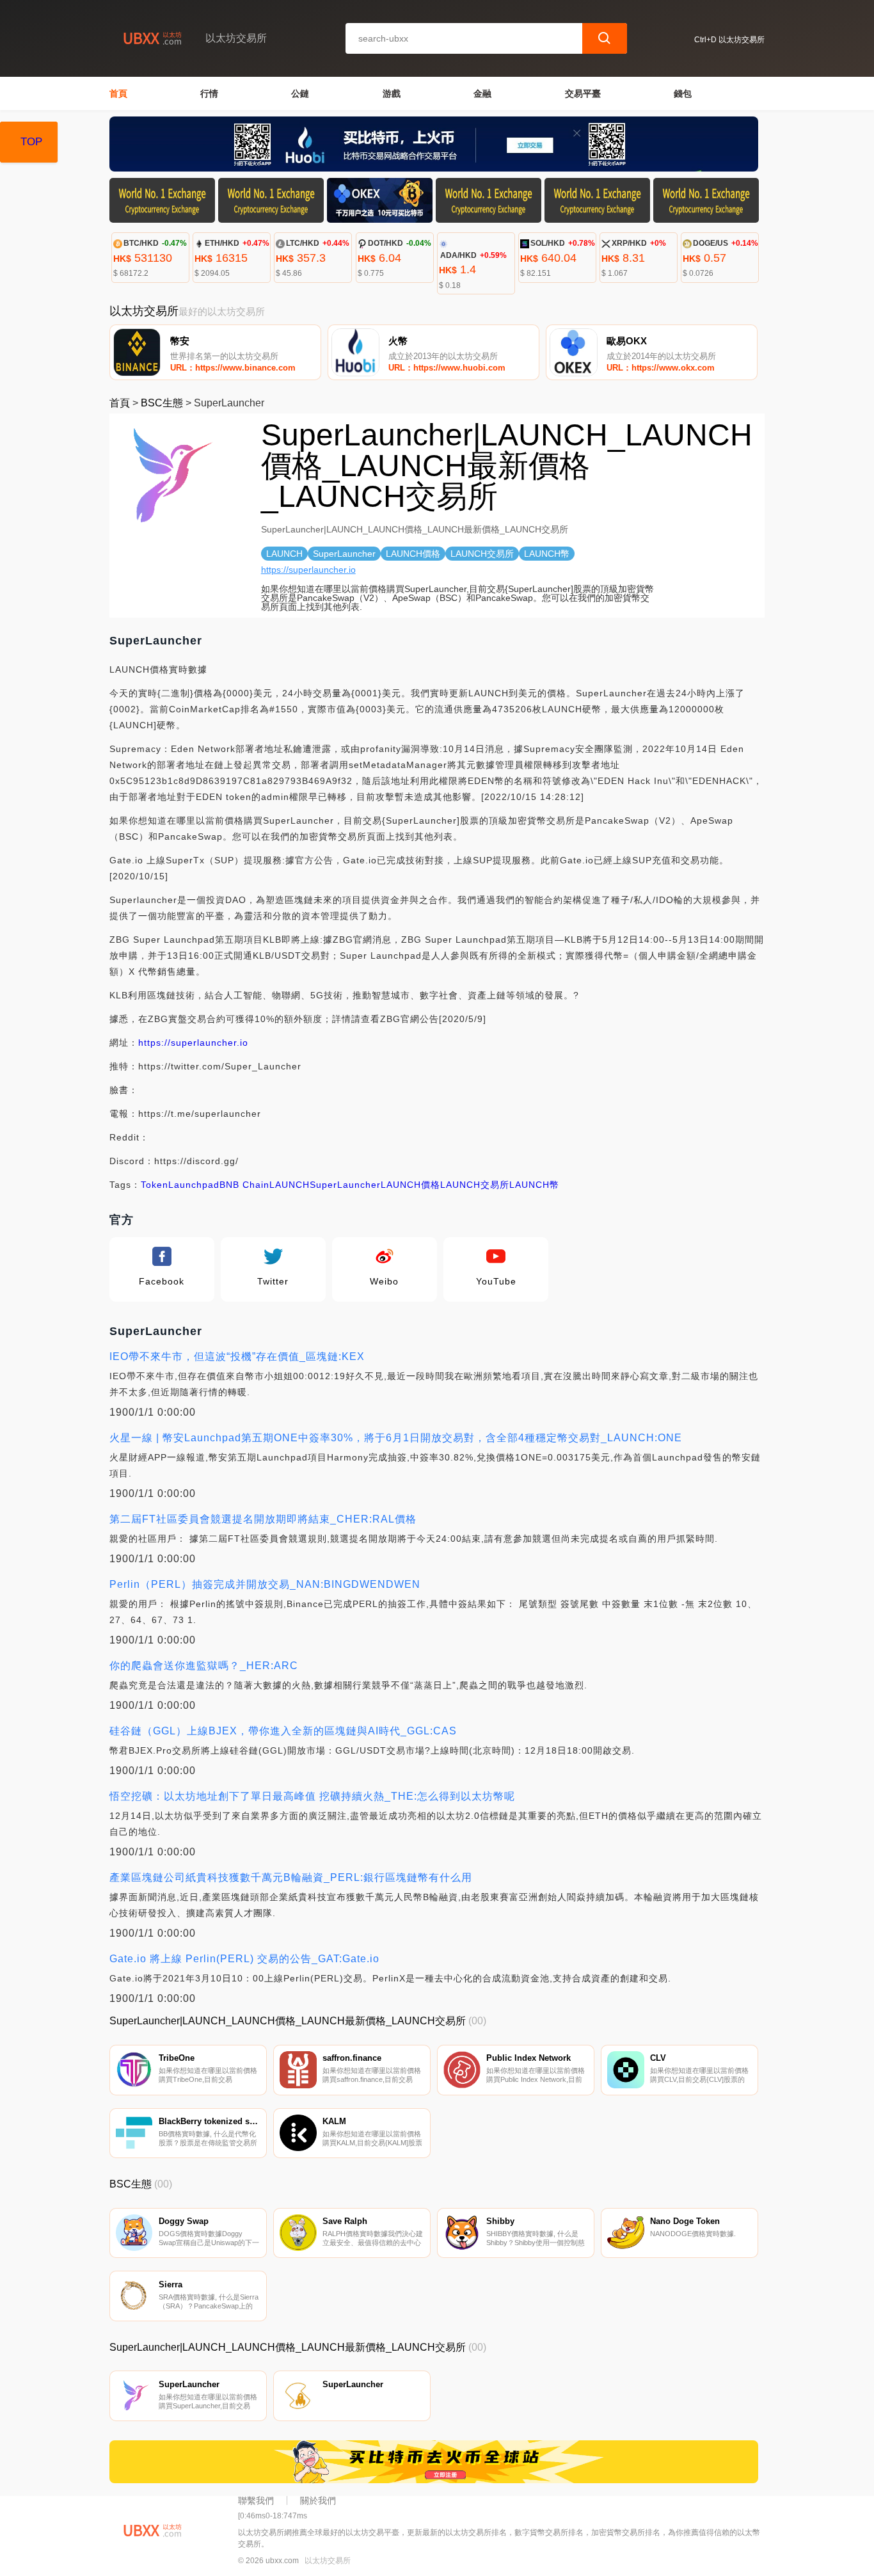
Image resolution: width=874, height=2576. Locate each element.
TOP (31, 142)
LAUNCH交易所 (475, 1185)
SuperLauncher (345, 1185)
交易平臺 (583, 93)
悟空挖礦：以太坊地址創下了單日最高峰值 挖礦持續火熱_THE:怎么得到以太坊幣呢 (312, 1796)
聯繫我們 (256, 2500)
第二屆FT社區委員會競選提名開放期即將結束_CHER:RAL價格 (263, 1519)
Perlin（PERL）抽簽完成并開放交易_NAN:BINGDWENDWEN (265, 1584)
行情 (209, 93)
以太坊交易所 (328, 2561)
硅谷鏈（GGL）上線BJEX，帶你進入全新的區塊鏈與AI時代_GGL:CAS (283, 1731)
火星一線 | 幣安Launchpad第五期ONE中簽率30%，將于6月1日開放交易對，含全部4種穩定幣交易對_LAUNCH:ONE (396, 1438)
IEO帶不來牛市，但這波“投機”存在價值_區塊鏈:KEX (237, 1356)
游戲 (392, 93)
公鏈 (300, 93)
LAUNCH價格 (410, 1185)
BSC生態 (162, 403)
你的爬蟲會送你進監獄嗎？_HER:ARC (204, 1666)
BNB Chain (244, 1185)
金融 (482, 93)
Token (155, 1185)
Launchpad (194, 1185)
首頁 (118, 93)
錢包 (683, 93)
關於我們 (318, 2500)
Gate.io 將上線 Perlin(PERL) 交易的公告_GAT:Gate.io (244, 1959)
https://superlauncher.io (308, 570)
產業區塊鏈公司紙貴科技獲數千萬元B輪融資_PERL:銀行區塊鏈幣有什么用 (291, 1877)
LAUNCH (290, 1185)
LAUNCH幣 (534, 1185)
